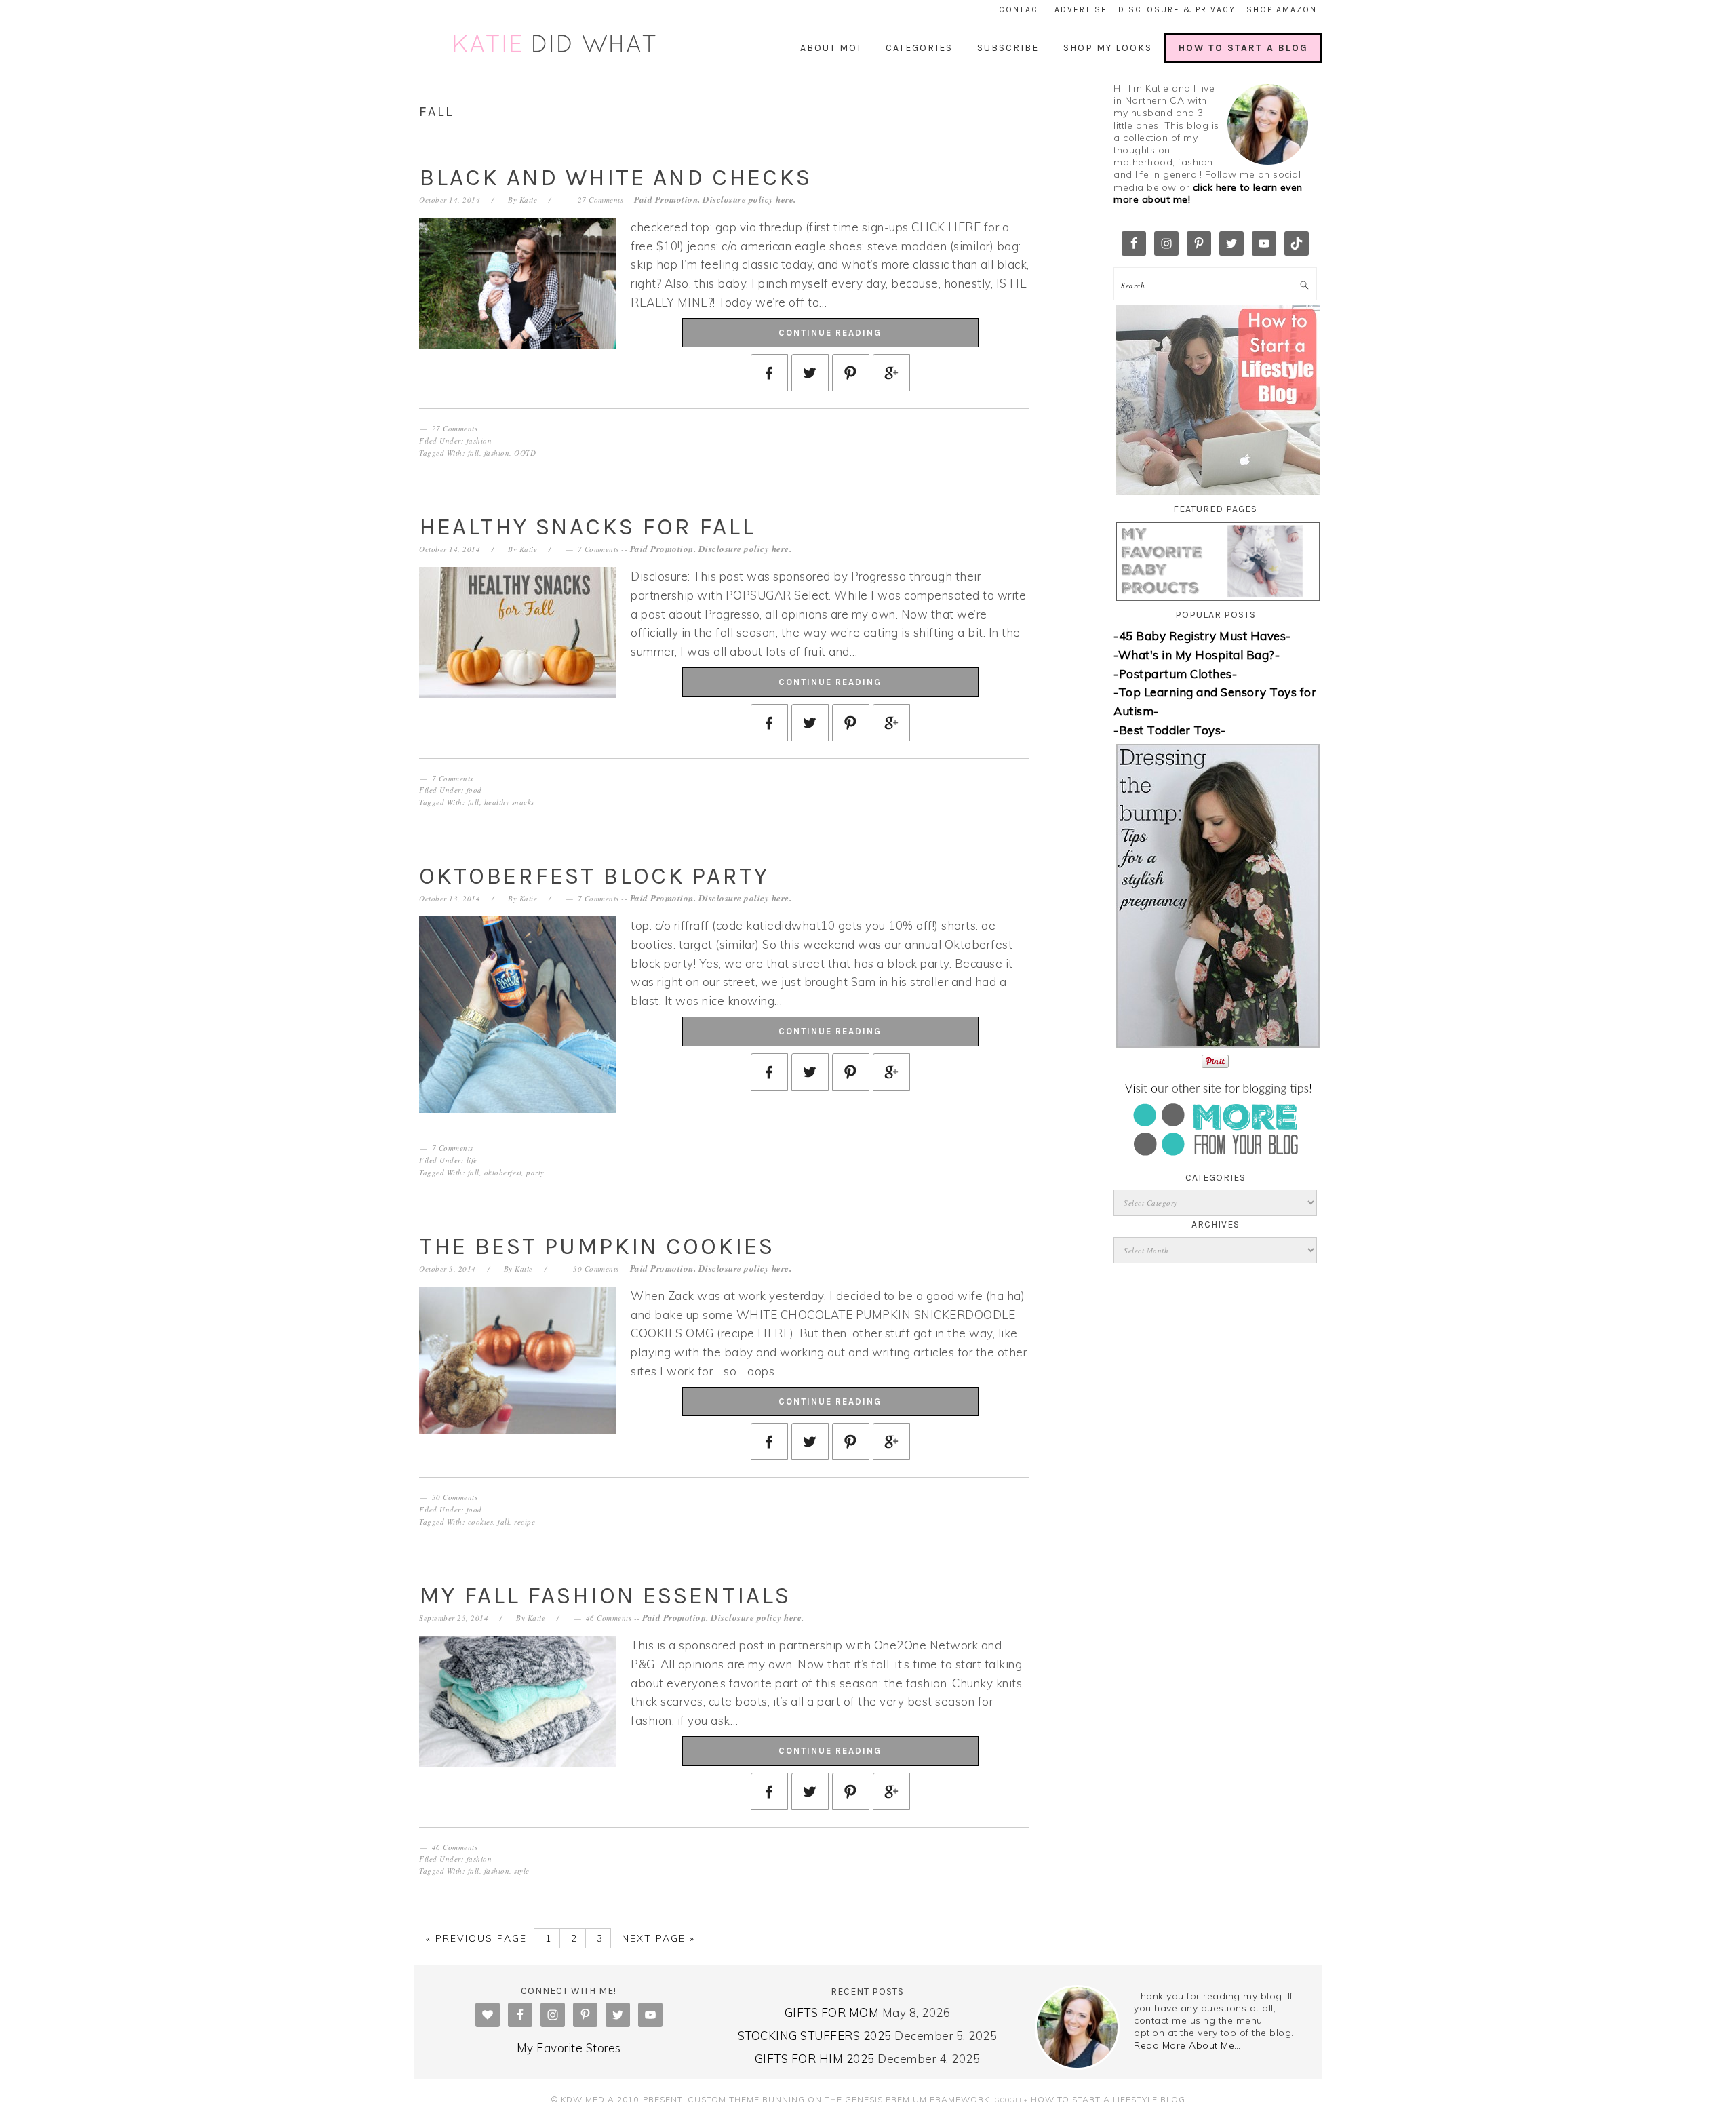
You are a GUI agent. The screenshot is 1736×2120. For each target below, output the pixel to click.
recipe (525, 1522)
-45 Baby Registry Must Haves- (1202, 636)
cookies (481, 1522)
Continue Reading (830, 333)
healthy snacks (509, 802)
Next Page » (656, 1938)
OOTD (525, 453)
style (522, 1871)
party (535, 1172)
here (785, 199)
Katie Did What (556, 44)
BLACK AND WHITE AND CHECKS (615, 177)
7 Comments (598, 549)
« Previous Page (476, 1938)
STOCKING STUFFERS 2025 (815, 2036)
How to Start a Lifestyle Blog (1108, 2099)
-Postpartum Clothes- (1175, 674)
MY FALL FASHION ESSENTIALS (605, 1595)
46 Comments (609, 1618)
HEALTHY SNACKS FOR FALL (587, 527)
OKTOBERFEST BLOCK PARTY (594, 876)
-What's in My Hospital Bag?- (1197, 655)
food (474, 790)
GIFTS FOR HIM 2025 (815, 2059)
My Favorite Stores (569, 2048)
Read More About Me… (1187, 2045)
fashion (479, 440)
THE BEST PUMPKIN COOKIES (597, 1246)
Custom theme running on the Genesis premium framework (839, 2099)
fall (474, 453)
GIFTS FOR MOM (832, 2013)
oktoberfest (503, 1172)
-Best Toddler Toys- (1170, 730)
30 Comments (596, 1269)
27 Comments (601, 200)
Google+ (1011, 2100)
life (472, 1160)
